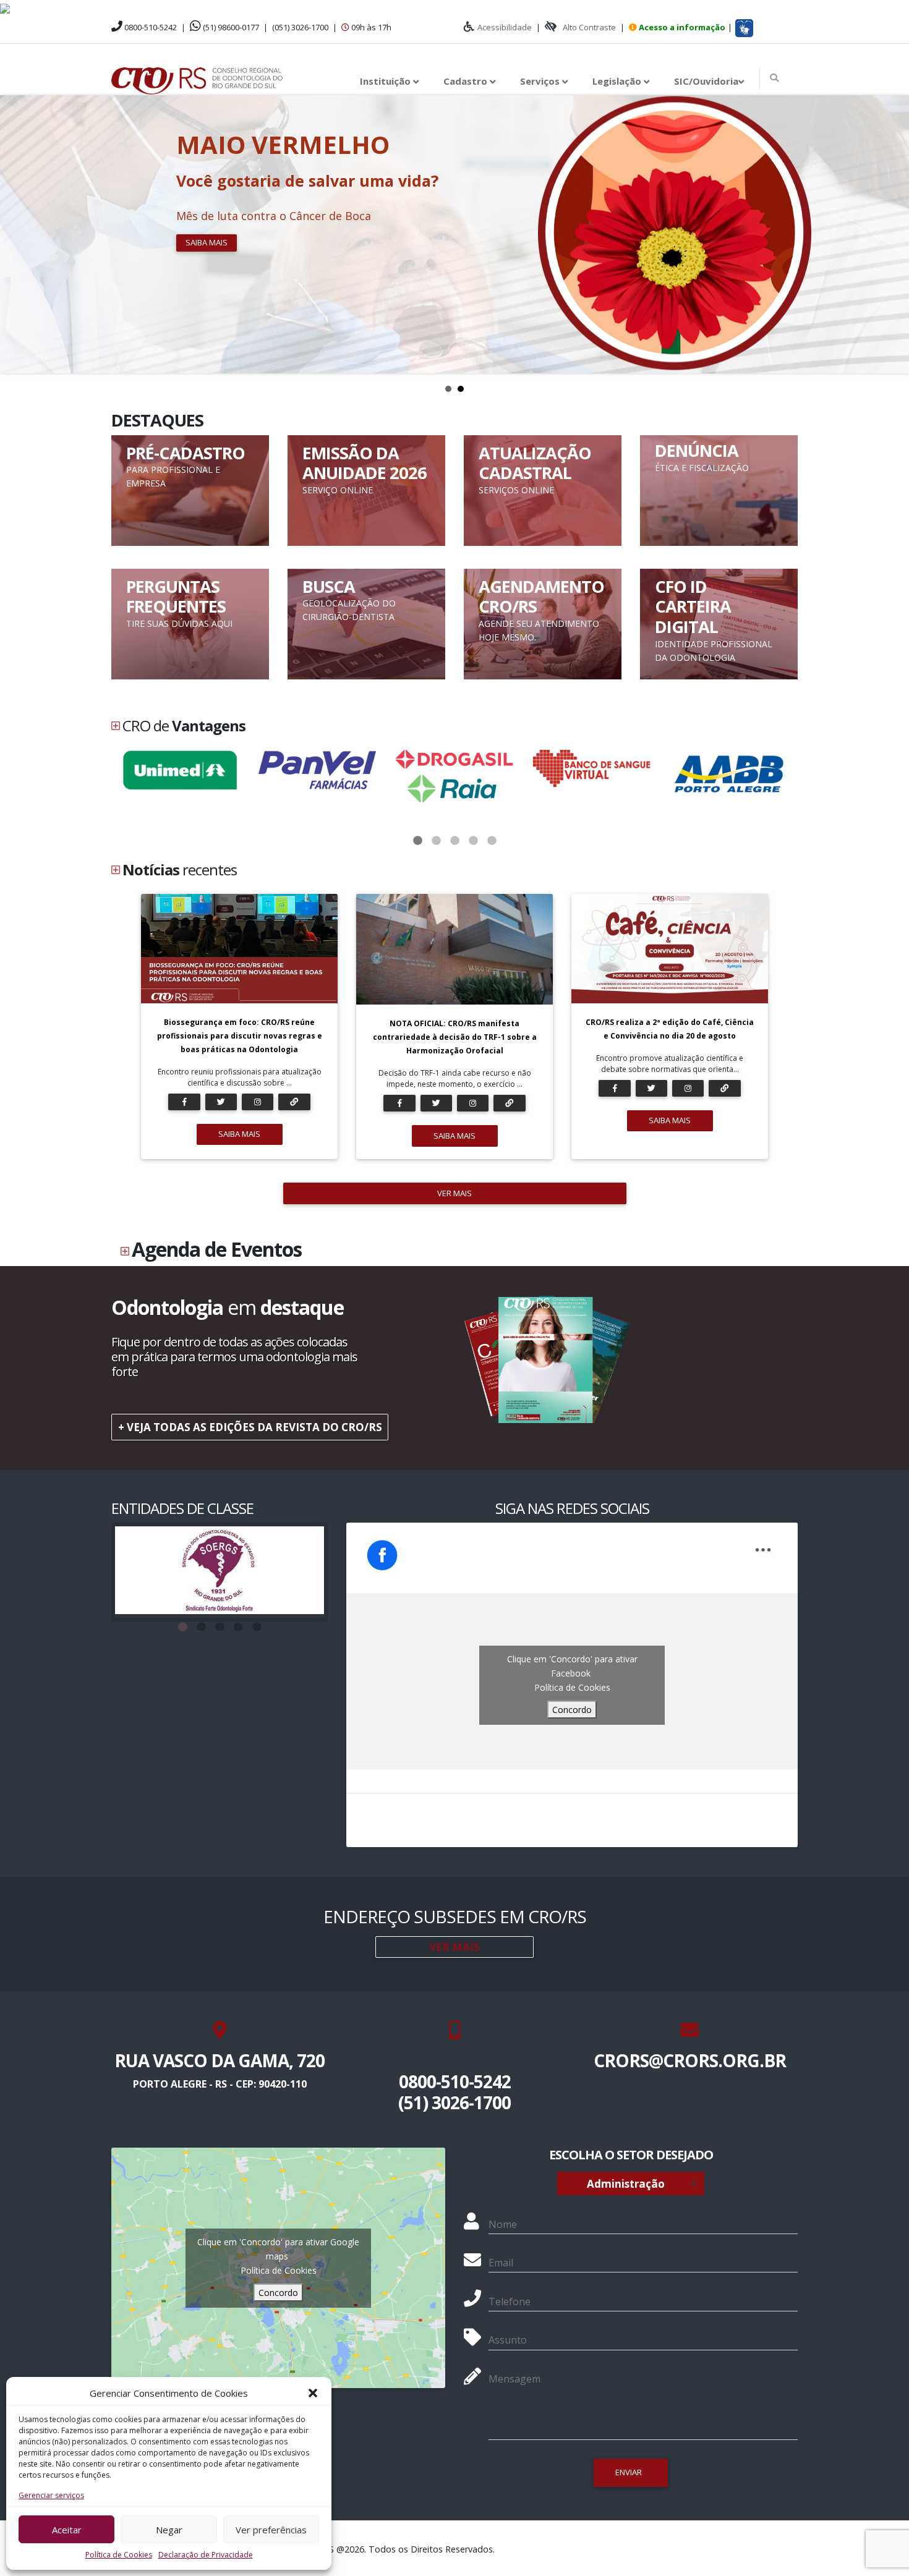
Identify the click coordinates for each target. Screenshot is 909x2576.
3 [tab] (454, 841)
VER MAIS (454, 1193)
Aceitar (67, 2530)
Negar (169, 2530)
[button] (313, 2393)
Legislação (618, 81)
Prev (16, 234)
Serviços (541, 81)
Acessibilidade (505, 27)
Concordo (572, 1710)
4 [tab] (473, 841)
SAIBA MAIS (239, 1134)
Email (501, 2263)
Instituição (386, 81)
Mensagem (514, 2379)
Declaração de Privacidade (206, 2555)
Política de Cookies (119, 2555)
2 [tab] (436, 841)
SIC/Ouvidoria (706, 81)
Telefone (510, 2302)
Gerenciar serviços (51, 2495)
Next (893, 234)
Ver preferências (271, 2530)
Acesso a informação (682, 27)
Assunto (508, 2340)
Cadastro (467, 81)
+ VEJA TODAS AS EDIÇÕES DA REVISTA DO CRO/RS (250, 1427)
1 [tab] (417, 841)
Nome (503, 2224)
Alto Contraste (589, 27)
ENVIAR (629, 2472)
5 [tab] (492, 841)
